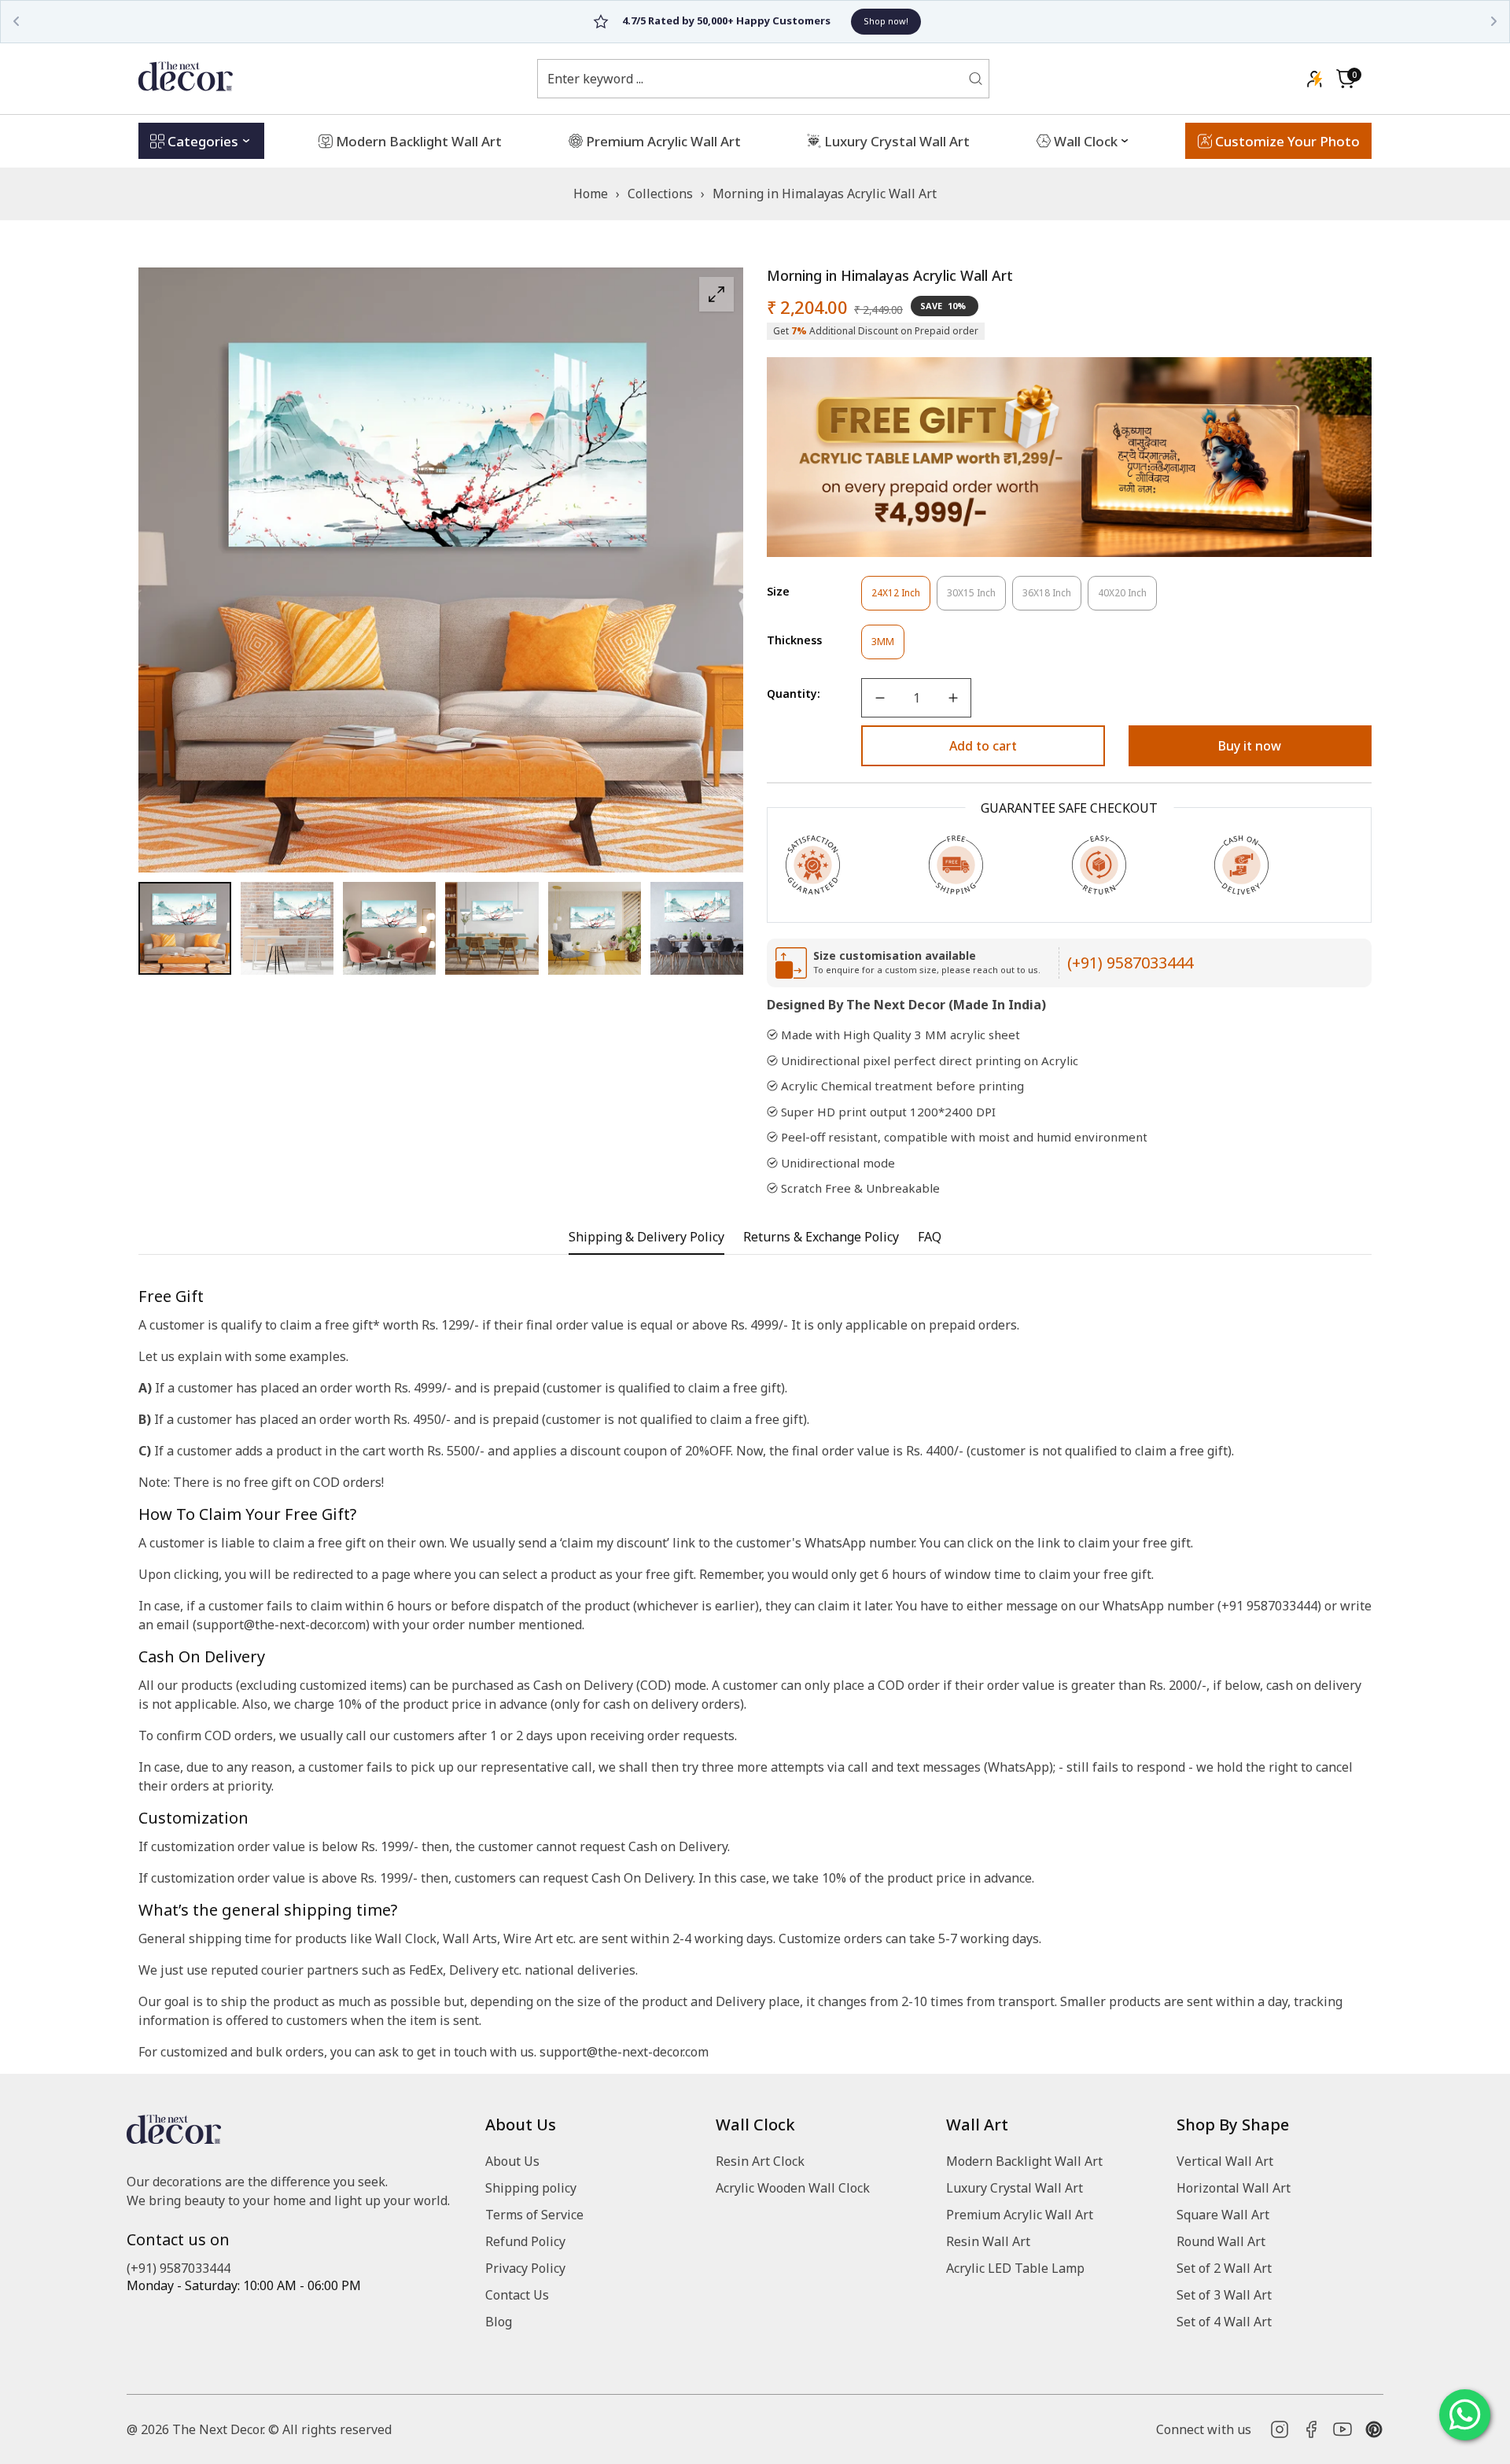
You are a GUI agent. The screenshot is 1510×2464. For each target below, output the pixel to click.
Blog (499, 2322)
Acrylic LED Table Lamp (1015, 2268)
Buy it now (1250, 746)
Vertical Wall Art (1225, 2161)
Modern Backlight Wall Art (1024, 2161)
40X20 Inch (1127, 598)
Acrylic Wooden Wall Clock (793, 2188)
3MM (888, 647)
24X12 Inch (901, 598)
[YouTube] (1342, 2429)
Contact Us (517, 2295)
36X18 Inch (1052, 598)
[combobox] (753, 79)
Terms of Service (534, 2215)
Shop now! (830, 21)
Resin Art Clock (760, 2161)
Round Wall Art (1221, 2241)
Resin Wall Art (988, 2241)
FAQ (930, 1237)
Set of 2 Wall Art (1224, 2268)
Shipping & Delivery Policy (646, 1237)
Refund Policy (525, 2241)
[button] (1346, 79)
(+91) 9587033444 (1130, 963)
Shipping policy (531, 2188)
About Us (512, 2161)
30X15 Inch (976, 598)
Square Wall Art (1223, 2215)
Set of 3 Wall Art (1224, 2295)
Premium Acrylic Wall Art (1020, 2215)
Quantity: (794, 693)
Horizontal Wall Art (1234, 2188)
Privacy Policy (525, 2268)
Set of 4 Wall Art (1224, 2322)
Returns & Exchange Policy (821, 1237)
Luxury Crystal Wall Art (1015, 2188)
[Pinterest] (1374, 2429)
